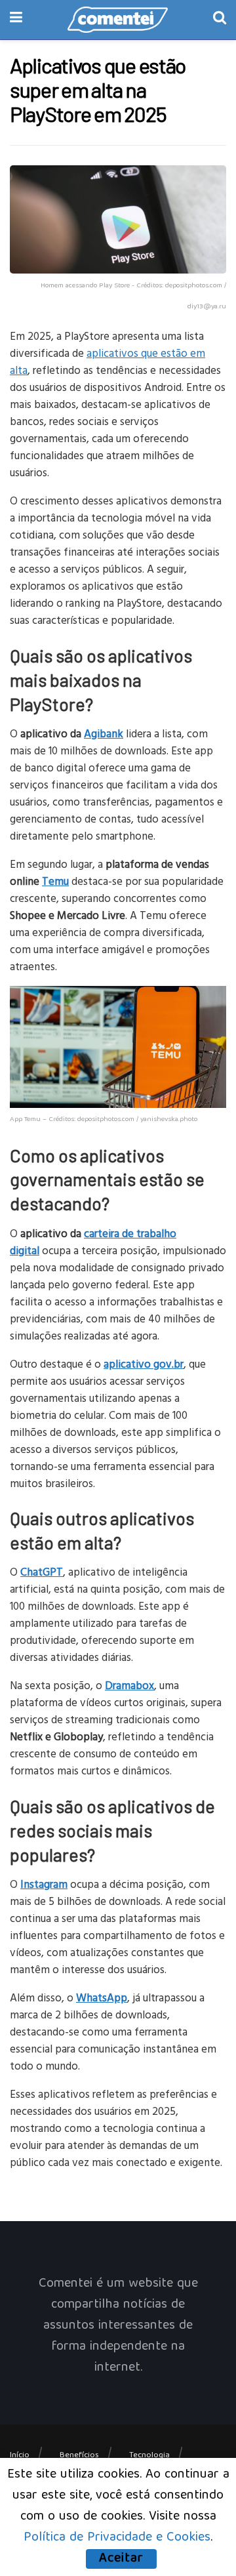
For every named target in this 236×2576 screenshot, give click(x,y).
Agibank (104, 733)
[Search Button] (220, 20)
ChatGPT (42, 1571)
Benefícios (79, 2456)
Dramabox (129, 1685)
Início (20, 2456)
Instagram (44, 1884)
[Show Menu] (16, 20)
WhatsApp (102, 1997)
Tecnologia (149, 2456)
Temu (55, 881)
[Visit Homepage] (118, 20)
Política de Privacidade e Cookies (117, 2538)
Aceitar (121, 2559)
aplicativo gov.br (144, 1363)
